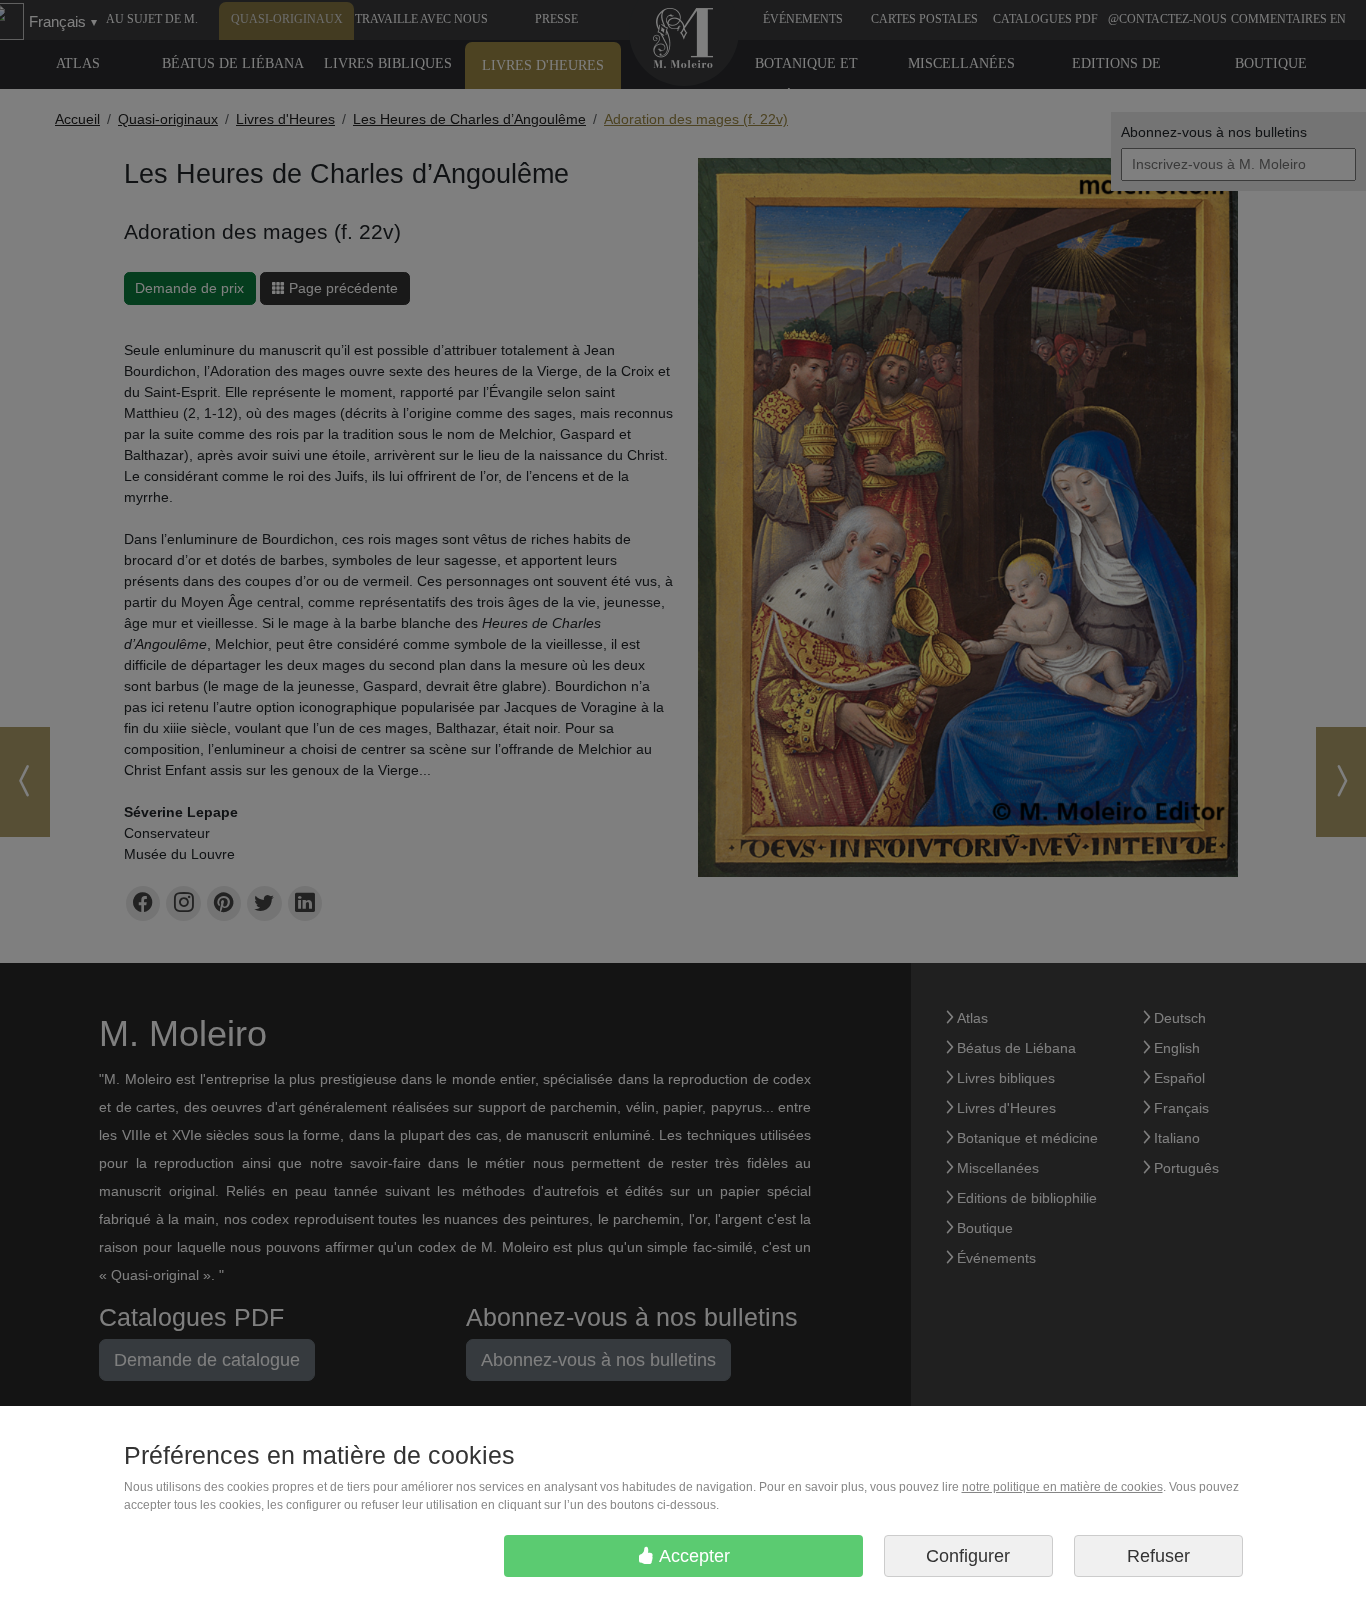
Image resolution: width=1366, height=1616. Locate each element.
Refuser (1158, 1556)
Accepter (692, 1556)
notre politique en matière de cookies (1062, 1487)
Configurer (968, 1556)
